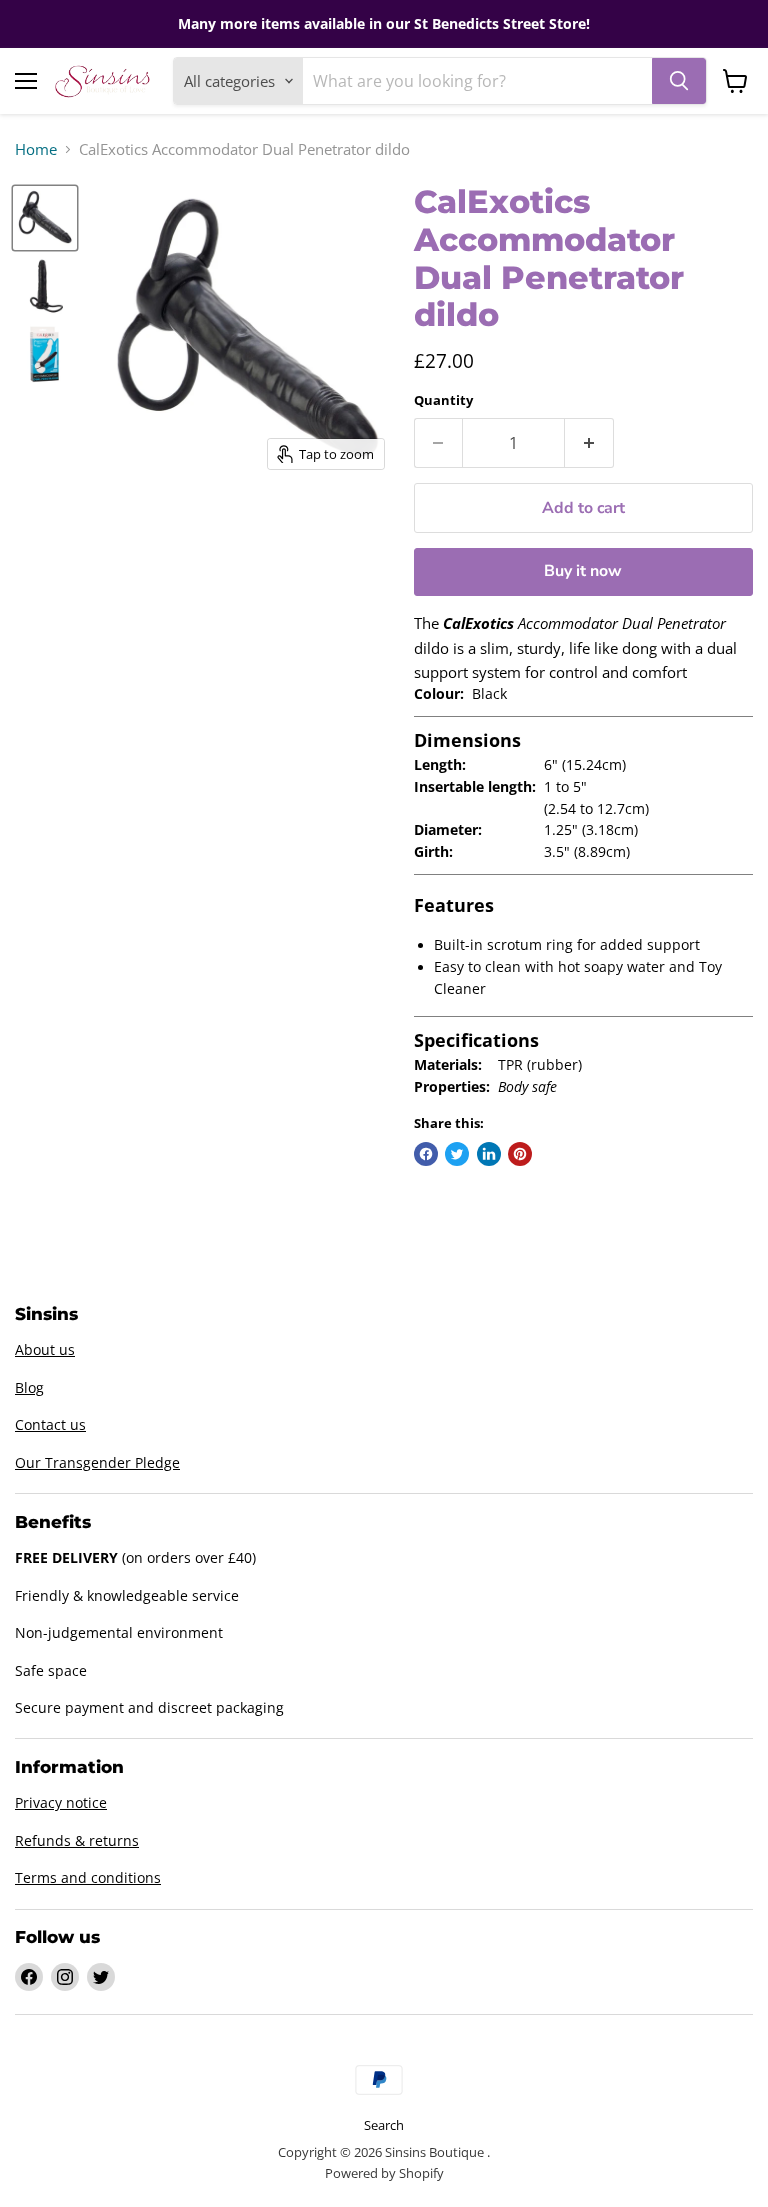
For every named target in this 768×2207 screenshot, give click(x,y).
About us (45, 1349)
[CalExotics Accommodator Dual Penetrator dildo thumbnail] (45, 218)
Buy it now (583, 571)
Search (384, 2125)
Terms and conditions (88, 1877)
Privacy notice (61, 1802)
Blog (29, 1387)
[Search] (679, 81)
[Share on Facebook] (426, 1154)
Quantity (443, 400)
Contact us (50, 1424)
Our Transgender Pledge (97, 1462)
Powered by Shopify (384, 2173)
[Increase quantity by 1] (589, 443)
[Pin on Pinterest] (520, 1154)
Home (36, 149)
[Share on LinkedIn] (489, 1154)
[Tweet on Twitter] (457, 1154)
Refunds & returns (77, 1840)
